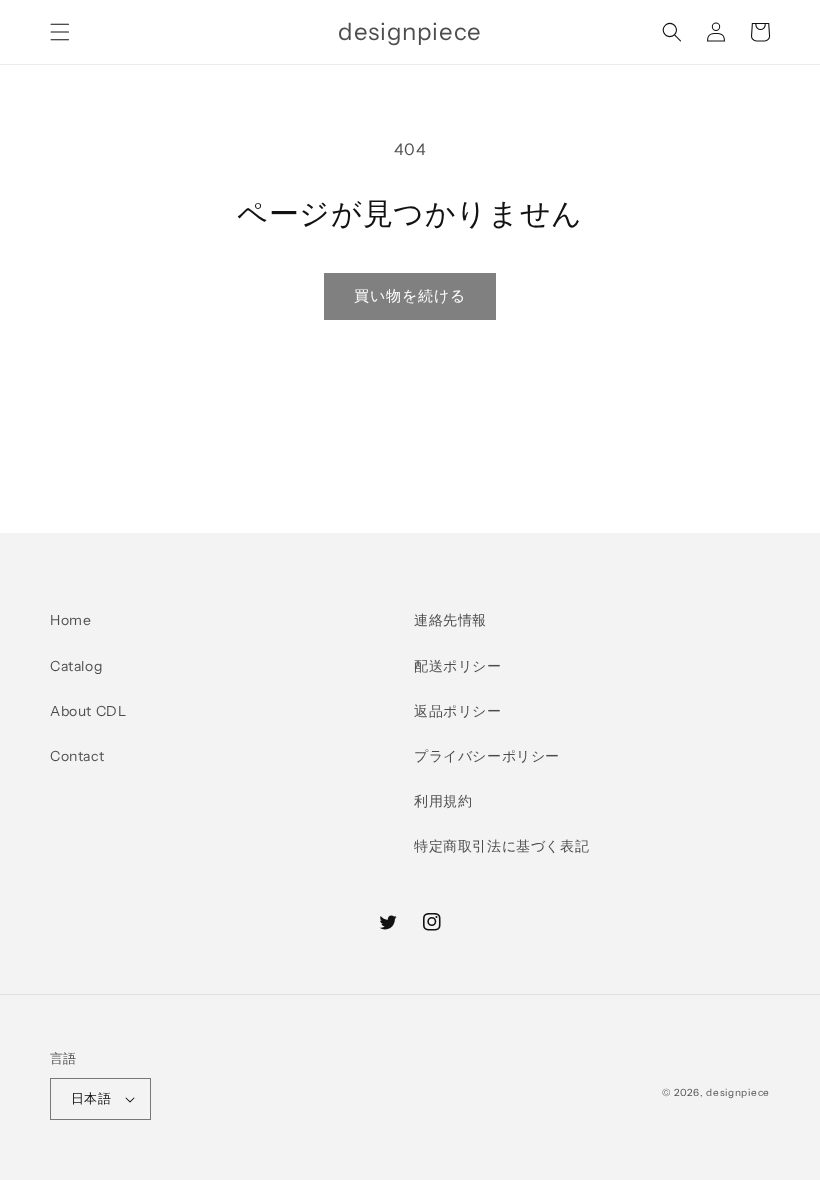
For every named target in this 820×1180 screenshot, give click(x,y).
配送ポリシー (458, 666)
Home (70, 620)
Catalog (76, 666)
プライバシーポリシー (487, 756)
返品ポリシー (458, 711)
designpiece (738, 1092)
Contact (77, 756)
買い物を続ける (410, 295)
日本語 (91, 1098)
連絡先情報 (450, 620)
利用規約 (443, 801)
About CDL (88, 711)
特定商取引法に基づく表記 (501, 846)
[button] (60, 32)
